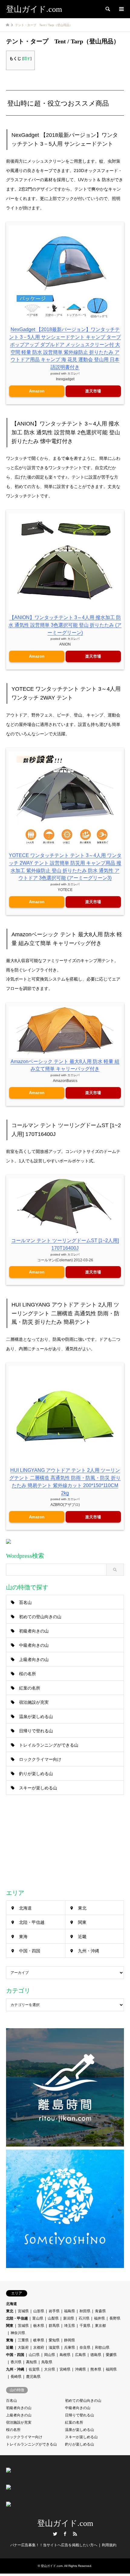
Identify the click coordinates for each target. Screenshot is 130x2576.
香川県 (16, 2362)
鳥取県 (47, 2362)
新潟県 (69, 2318)
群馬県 (54, 2326)
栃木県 (39, 2326)
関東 (82, 1922)
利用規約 (109, 2545)
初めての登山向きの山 (40, 1617)
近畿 (82, 1937)
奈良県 (85, 2347)
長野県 (115, 2318)
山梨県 (53, 2318)
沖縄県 (80, 2369)
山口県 (34, 2355)
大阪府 (23, 2347)
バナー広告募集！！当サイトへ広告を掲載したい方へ (54, 2545)
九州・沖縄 (89, 1951)
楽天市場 (93, 391)
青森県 (100, 2311)
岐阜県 (39, 2340)
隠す (27, 59)
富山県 (38, 2318)
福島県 (70, 2311)
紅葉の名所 (30, 1688)
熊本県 (96, 2369)
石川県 (84, 2318)
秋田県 (85, 2311)
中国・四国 (30, 1951)
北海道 (25, 1908)
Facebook (65, 2534)
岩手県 (54, 2311)
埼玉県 (70, 2326)
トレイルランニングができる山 (49, 1745)
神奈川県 (18, 2333)
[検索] (107, 9)
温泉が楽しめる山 (36, 1717)
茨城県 (23, 2326)
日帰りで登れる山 (36, 1731)
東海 (23, 1937)
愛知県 (54, 2340)
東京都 (100, 2326)
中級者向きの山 (34, 1645)
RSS (75, 2534)
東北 (82, 1908)
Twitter (55, 2534)
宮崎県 (65, 2369)
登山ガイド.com (65, 2523)
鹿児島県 (33, 2377)
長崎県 (16, 2377)
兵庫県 (70, 2347)
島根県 (65, 2355)
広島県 (80, 2355)
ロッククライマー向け (40, 1759)
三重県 (23, 2340)
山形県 (39, 2311)
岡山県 (50, 2355)
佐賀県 (34, 2369)
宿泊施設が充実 (34, 1702)
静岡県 (70, 2340)
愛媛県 (111, 2355)
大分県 (50, 2369)
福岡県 (111, 2369)
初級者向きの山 (34, 1631)
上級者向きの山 (34, 1659)
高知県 (31, 2362)
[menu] (121, 9)
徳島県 (96, 2355)
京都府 (39, 2347)
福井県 (99, 2318)
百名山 (25, 1602)
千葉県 (85, 2326)
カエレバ (73, 373)
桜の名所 (28, 1674)
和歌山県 (102, 2347)
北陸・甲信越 (32, 1922)
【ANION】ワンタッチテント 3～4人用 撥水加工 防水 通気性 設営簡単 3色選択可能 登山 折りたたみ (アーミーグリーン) (65, 625)
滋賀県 (54, 2347)
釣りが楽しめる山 (36, 1774)
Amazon (37, 391)
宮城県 (23, 2311)
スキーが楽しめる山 (38, 1788)
